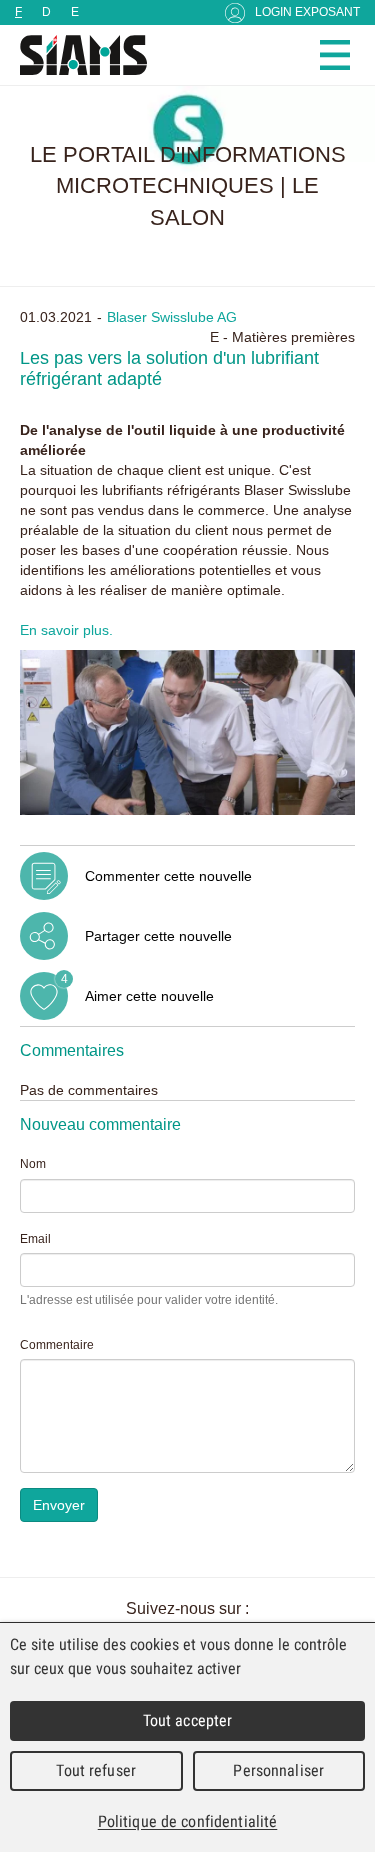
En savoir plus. (66, 630)
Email (35, 1239)
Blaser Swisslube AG (172, 317)
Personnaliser (278, 1770)
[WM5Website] (75, 55)
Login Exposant (307, 12)
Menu (335, 55)
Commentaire (57, 1345)
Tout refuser (96, 1770)
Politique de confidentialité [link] (188, 1821)
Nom (33, 1164)
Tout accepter (188, 1720)
